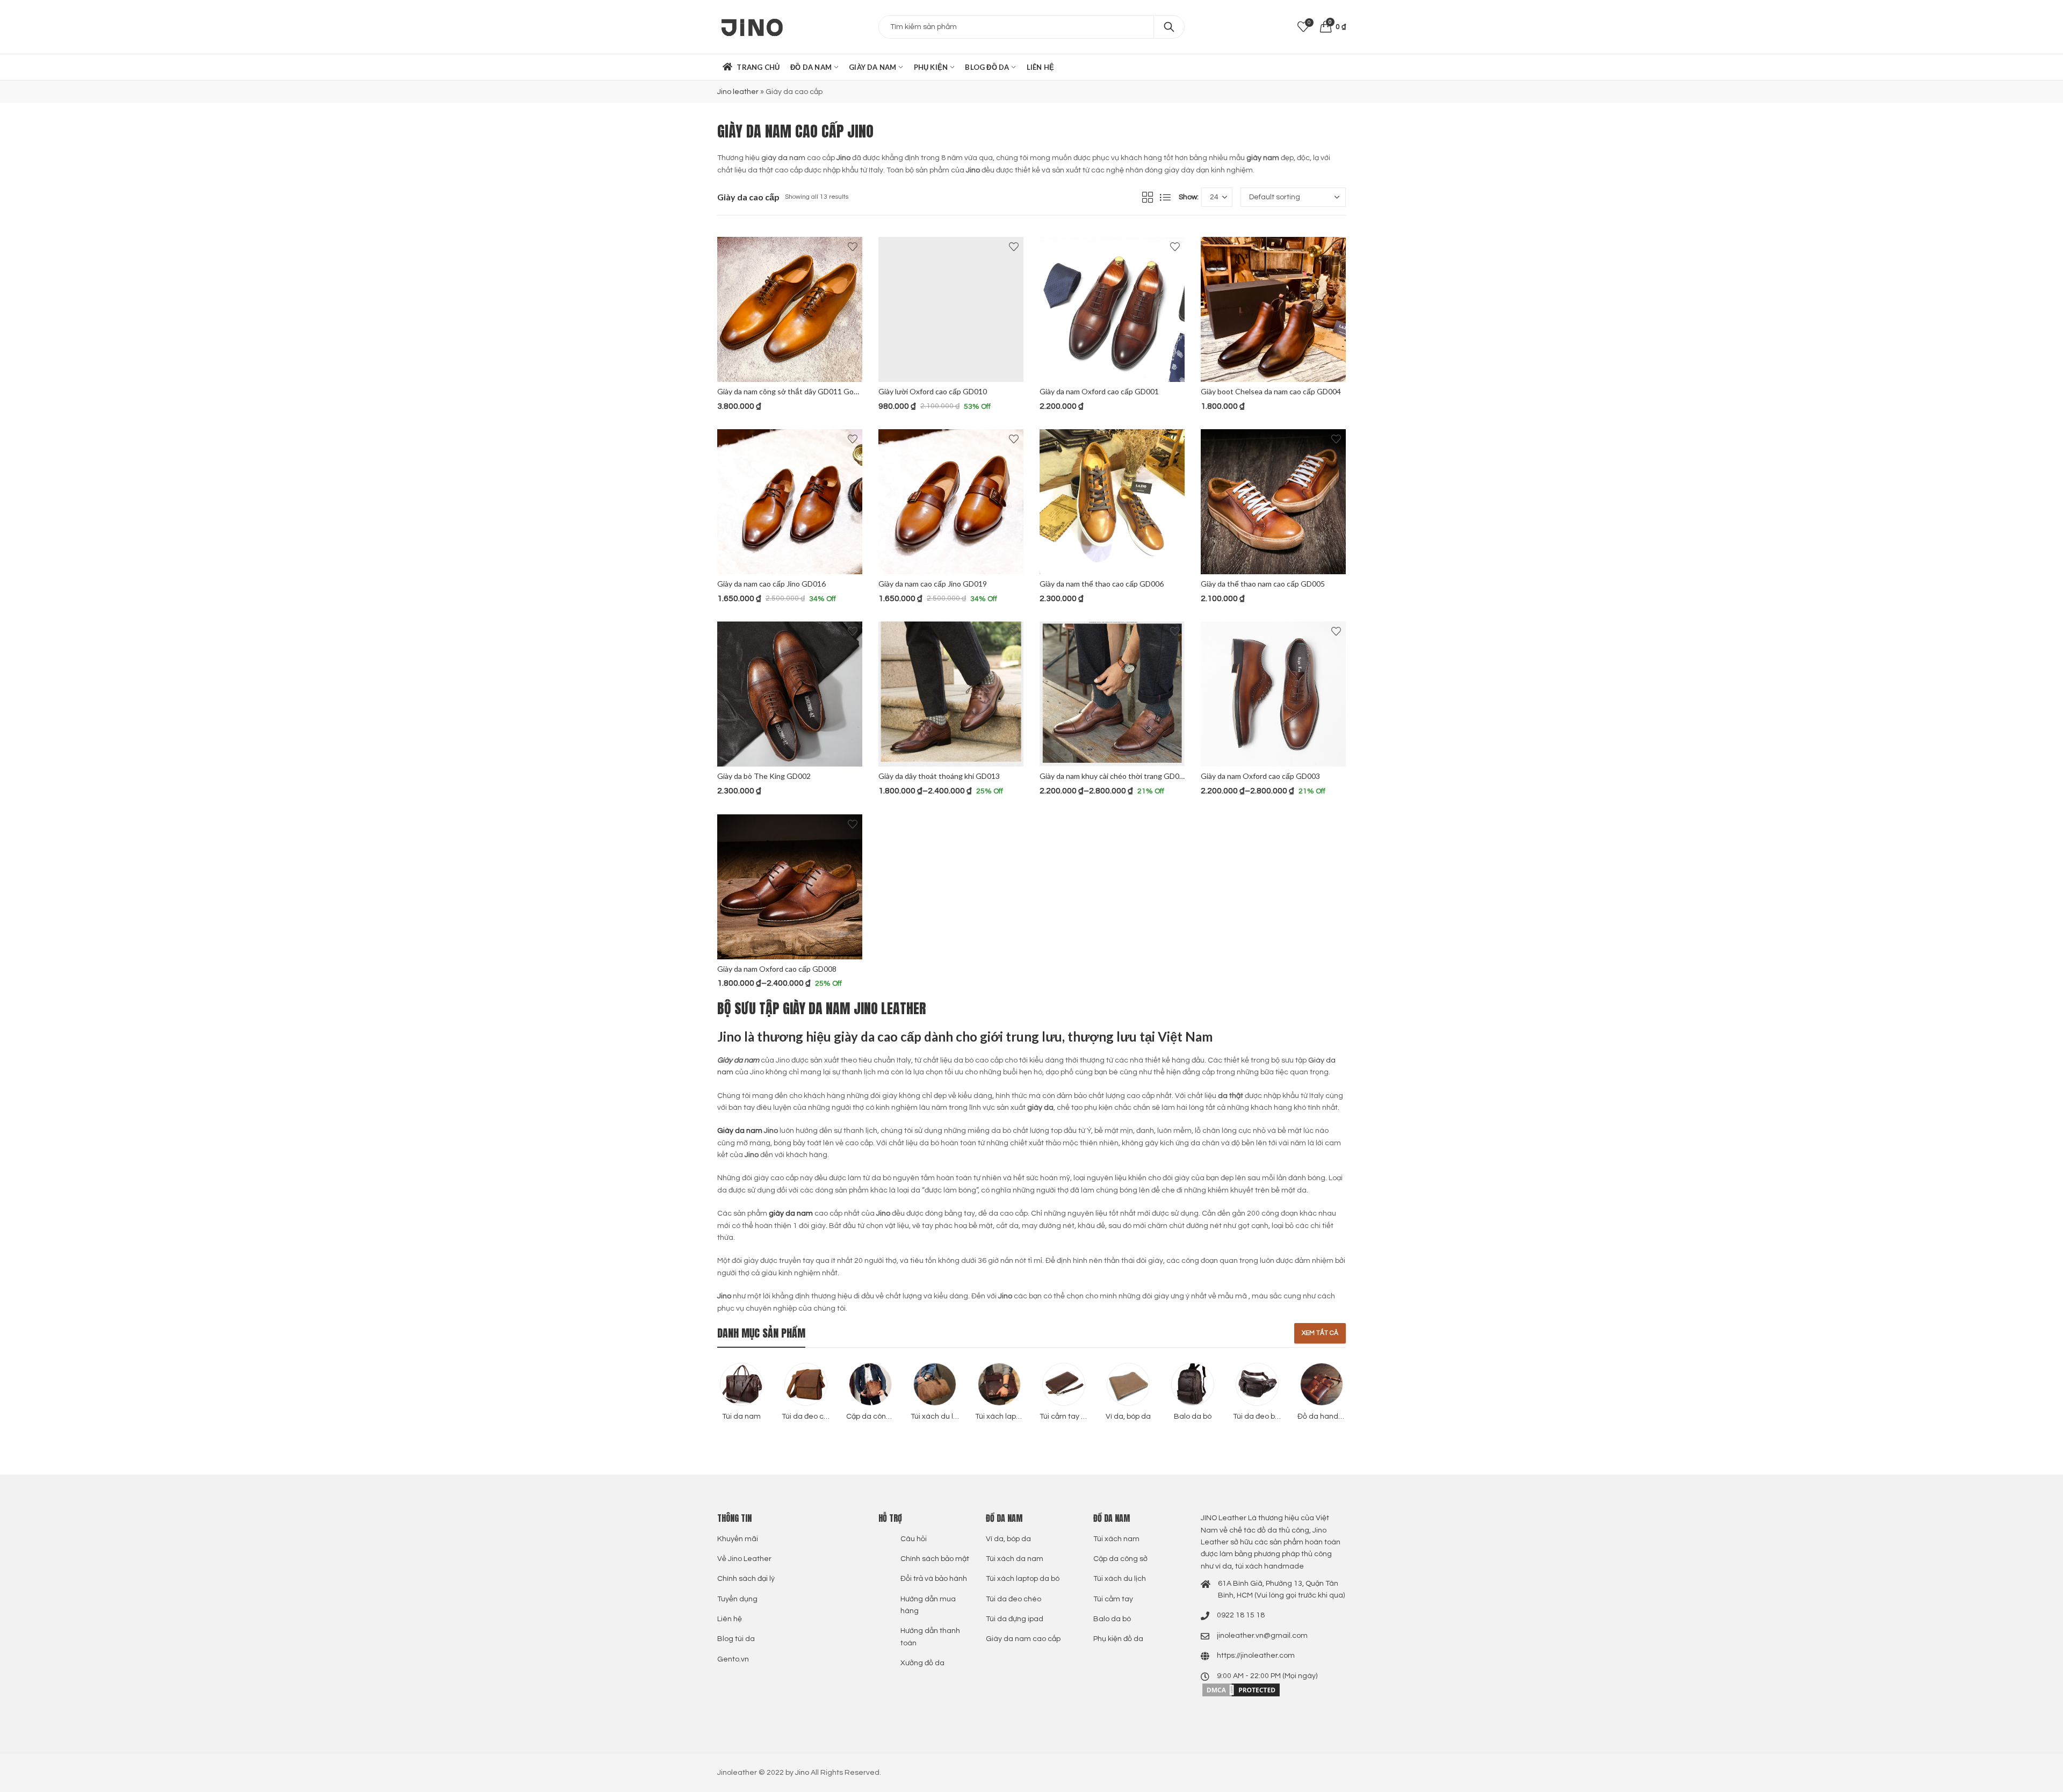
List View (1165, 197)
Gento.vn (733, 1659)
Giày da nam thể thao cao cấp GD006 (1102, 584)
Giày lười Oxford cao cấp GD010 (933, 391)
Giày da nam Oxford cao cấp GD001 (1099, 391)
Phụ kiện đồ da (1118, 1639)
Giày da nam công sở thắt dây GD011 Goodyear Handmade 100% (826, 391)
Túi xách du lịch (1120, 1579)
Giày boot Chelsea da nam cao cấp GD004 (1271, 391)
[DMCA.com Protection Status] (1241, 1689)
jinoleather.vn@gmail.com (1262, 1636)
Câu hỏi (914, 1539)
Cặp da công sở (1120, 1559)
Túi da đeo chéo (1014, 1599)
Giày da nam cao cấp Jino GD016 (771, 584)
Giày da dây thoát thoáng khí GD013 (939, 776)
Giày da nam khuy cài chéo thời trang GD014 (1114, 776)
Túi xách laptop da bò (1023, 1579)
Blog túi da (736, 1639)
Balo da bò (1112, 1619)
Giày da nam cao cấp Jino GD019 (933, 584)
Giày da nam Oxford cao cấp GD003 (1260, 776)
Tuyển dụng (737, 1599)
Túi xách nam (1116, 1539)
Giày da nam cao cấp (1023, 1639)
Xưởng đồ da (922, 1663)
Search (1169, 27)
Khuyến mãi (738, 1539)
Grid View (1148, 197)
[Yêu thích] (853, 247)
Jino (802, 1773)
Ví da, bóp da (1008, 1539)
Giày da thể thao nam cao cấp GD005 (1263, 584)
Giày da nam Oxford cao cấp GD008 (777, 969)
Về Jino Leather (744, 1559)
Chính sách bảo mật (935, 1559)
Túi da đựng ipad (1015, 1619)
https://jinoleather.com (1256, 1656)
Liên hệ (730, 1619)
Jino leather (738, 92)
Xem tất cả (1320, 1333)
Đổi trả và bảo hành (934, 1579)
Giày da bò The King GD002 (764, 776)
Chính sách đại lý (746, 1579)
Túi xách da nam (1015, 1559)
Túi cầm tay (1113, 1599)
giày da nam (783, 158)
